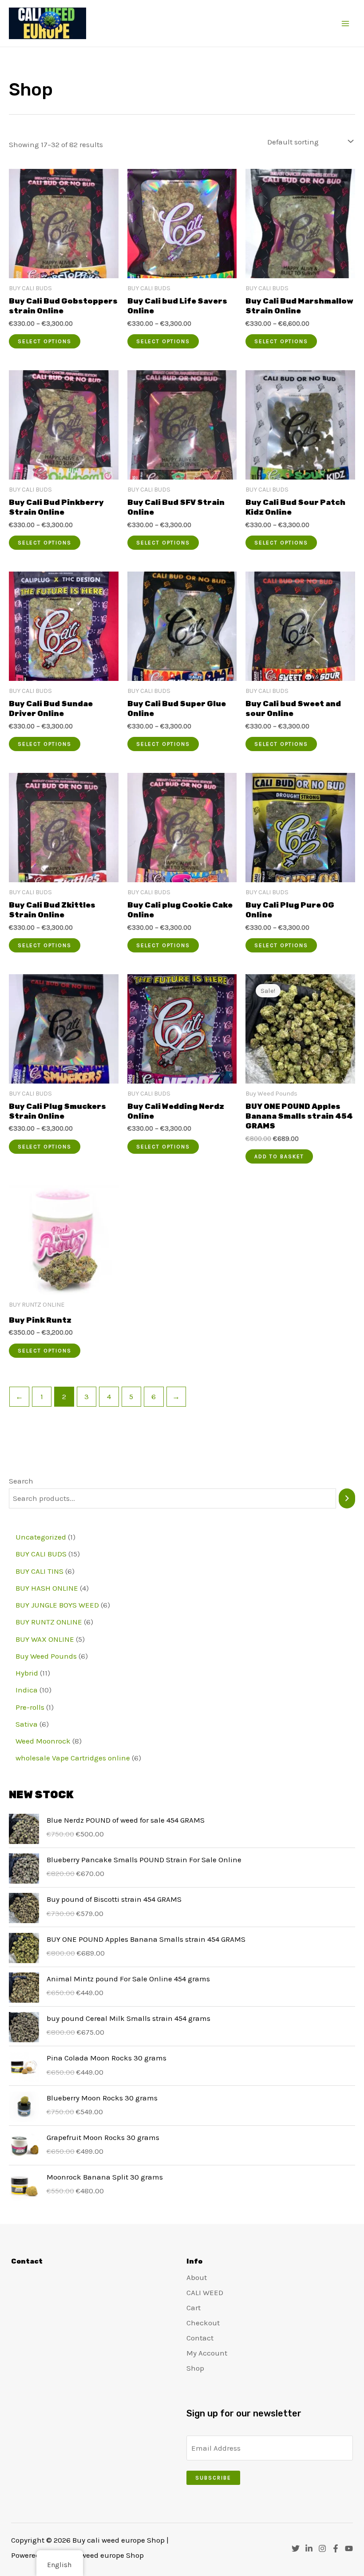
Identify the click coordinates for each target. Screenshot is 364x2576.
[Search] (347, 1498)
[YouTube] (349, 2548)
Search (21, 1481)
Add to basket (279, 1156)
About (197, 2277)
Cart (194, 2308)
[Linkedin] (309, 2548)
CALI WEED (205, 2292)
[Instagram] (322, 2548)
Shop (195, 2368)
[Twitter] (296, 2548)
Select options (45, 341)
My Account (207, 2353)
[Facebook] (336, 2548)
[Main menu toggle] (345, 24)
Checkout (203, 2323)
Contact (200, 2338)
